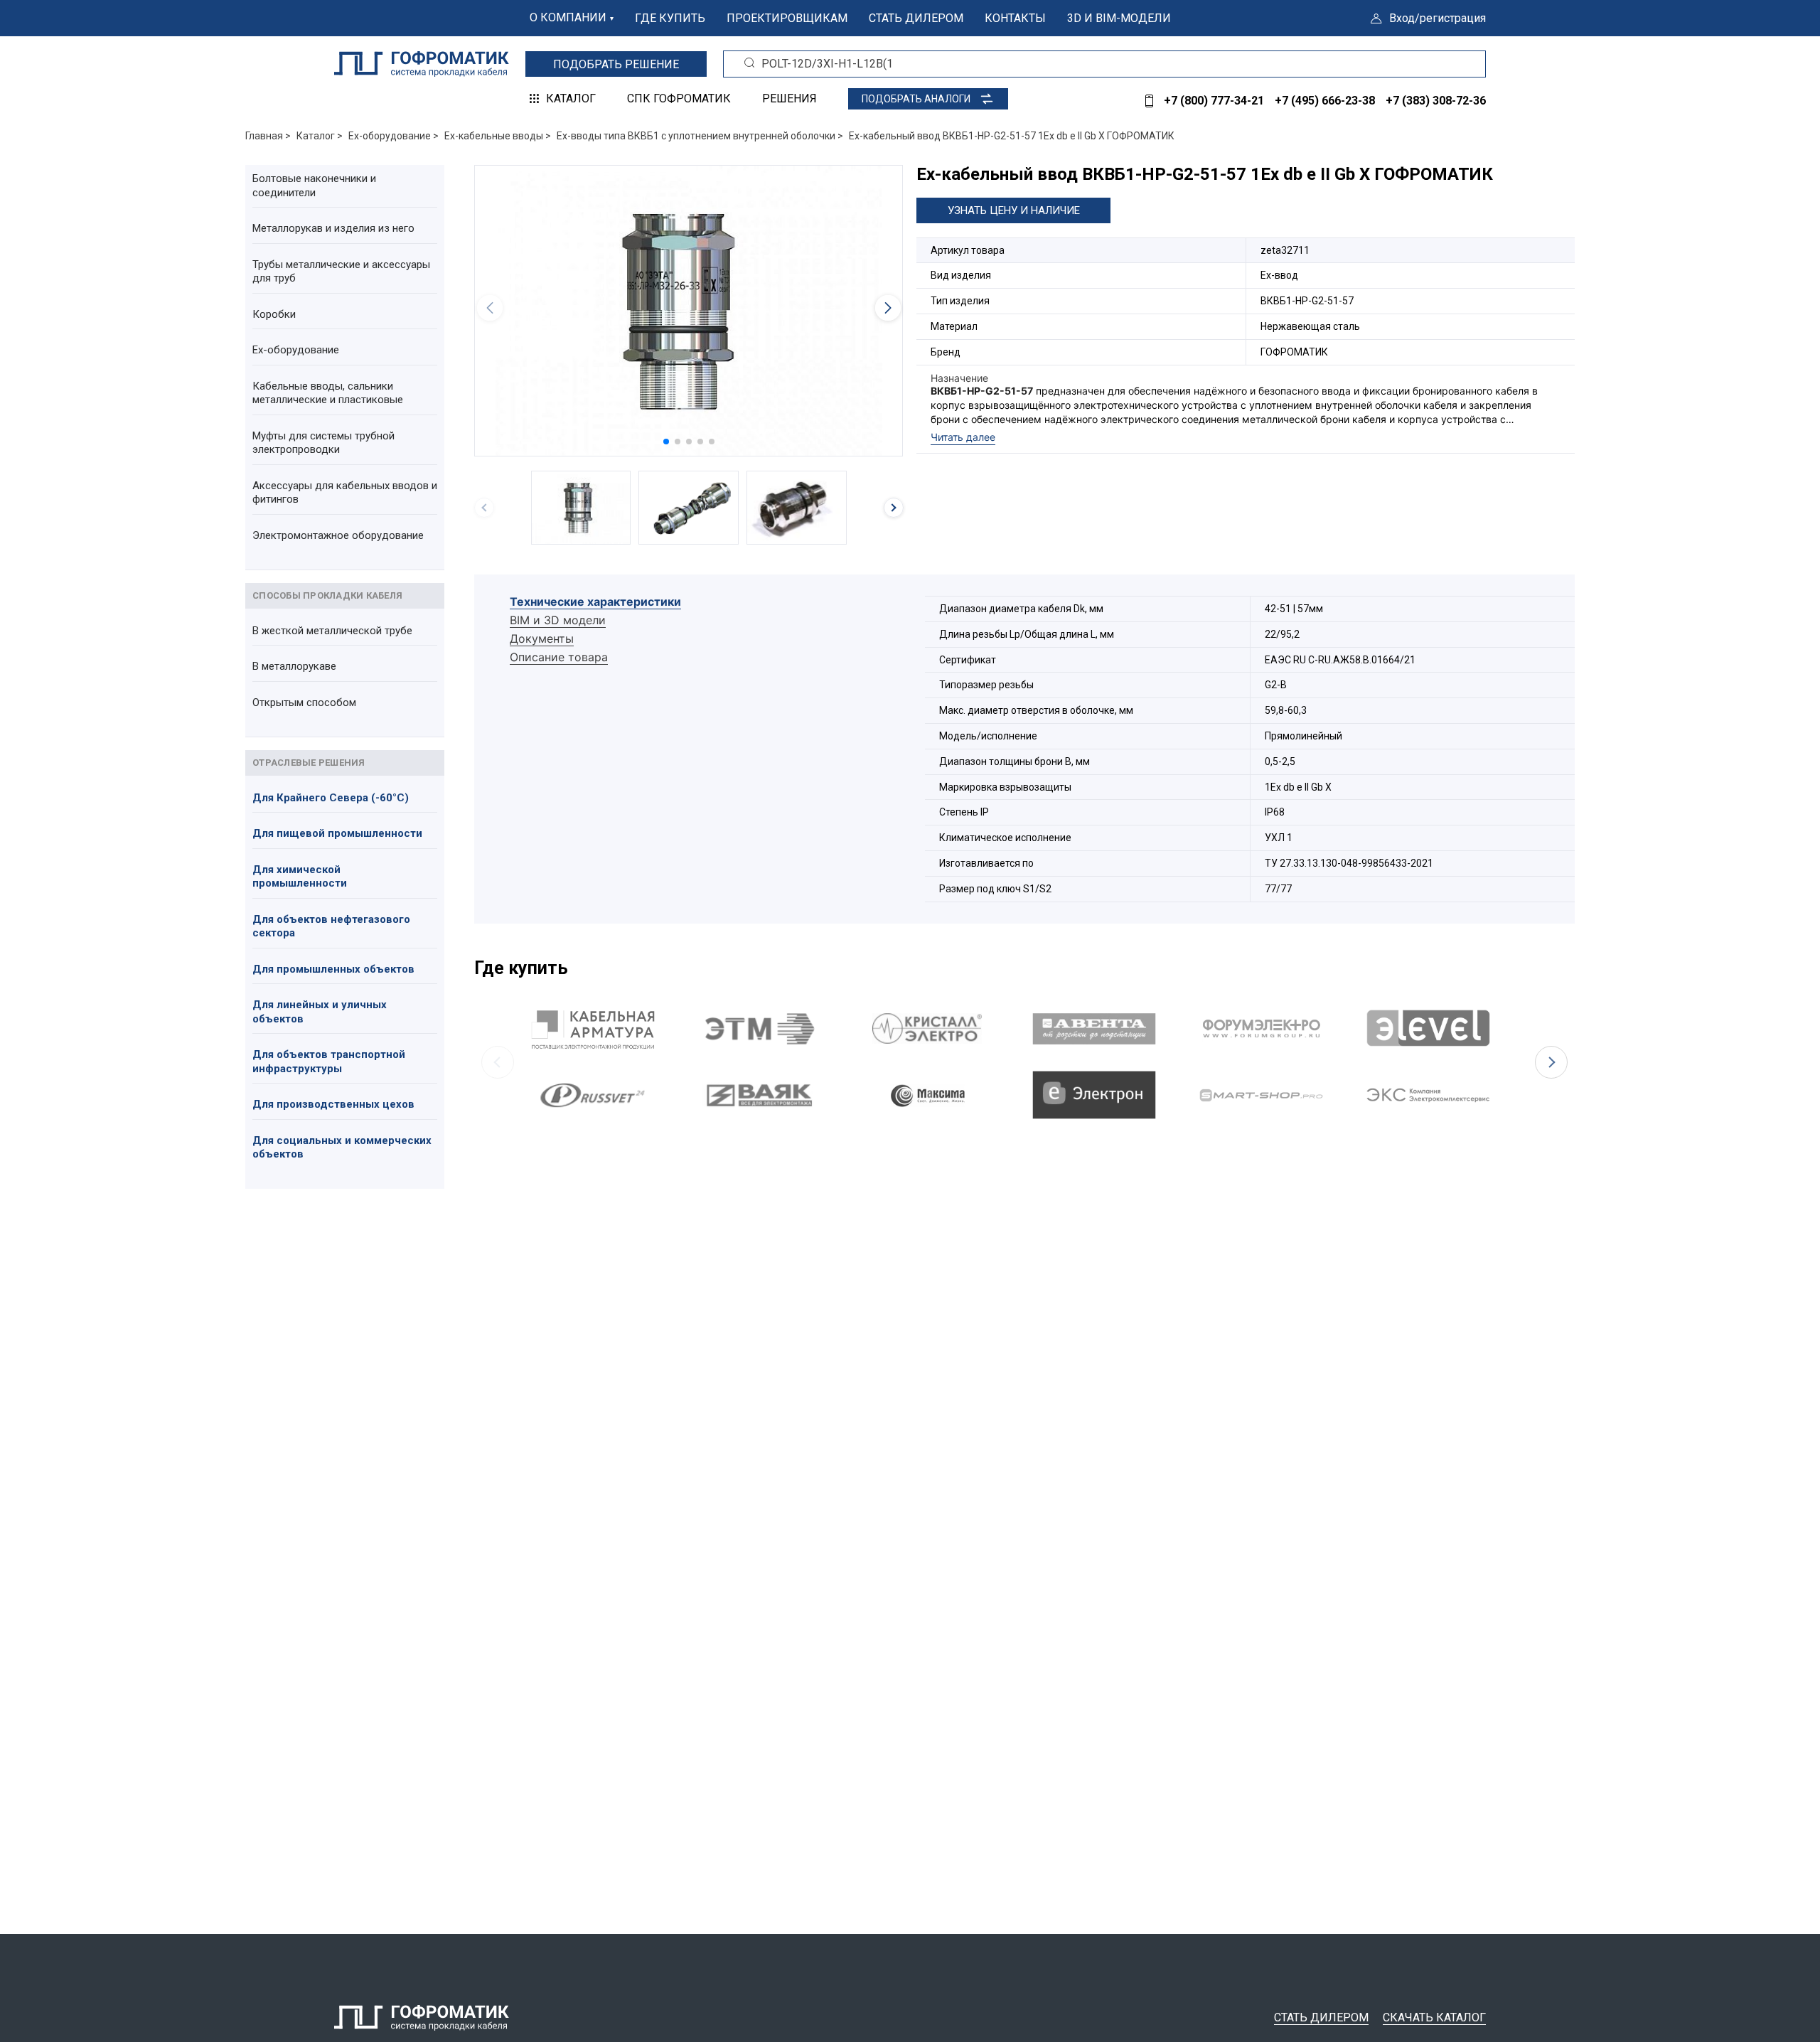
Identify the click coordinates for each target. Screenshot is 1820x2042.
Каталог (571, 98)
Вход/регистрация (1438, 18)
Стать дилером (916, 18)
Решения (789, 98)
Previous (498, 1062)
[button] (666, 442)
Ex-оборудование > (394, 136)
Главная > (268, 136)
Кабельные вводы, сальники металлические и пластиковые (328, 393)
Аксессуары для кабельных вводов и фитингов (345, 493)
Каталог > (320, 136)
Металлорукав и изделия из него (333, 228)
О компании (568, 17)
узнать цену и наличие (1014, 210)
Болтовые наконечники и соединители (314, 186)
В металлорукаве (294, 666)
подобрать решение (616, 64)
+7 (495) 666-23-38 (1325, 101)
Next (1551, 1062)
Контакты (1015, 18)
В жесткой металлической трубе (332, 631)
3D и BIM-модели (1119, 18)
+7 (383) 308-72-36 (1436, 101)
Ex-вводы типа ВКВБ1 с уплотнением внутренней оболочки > (700, 136)
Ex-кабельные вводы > (498, 136)
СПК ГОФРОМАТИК (679, 98)
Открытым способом (304, 702)
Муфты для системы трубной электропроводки (323, 443)
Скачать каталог (1434, 2017)
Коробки (274, 314)
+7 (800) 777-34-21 (1214, 101)
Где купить (670, 18)
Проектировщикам (787, 18)
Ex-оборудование (296, 350)
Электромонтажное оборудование (338, 535)
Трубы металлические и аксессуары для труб (341, 272)
